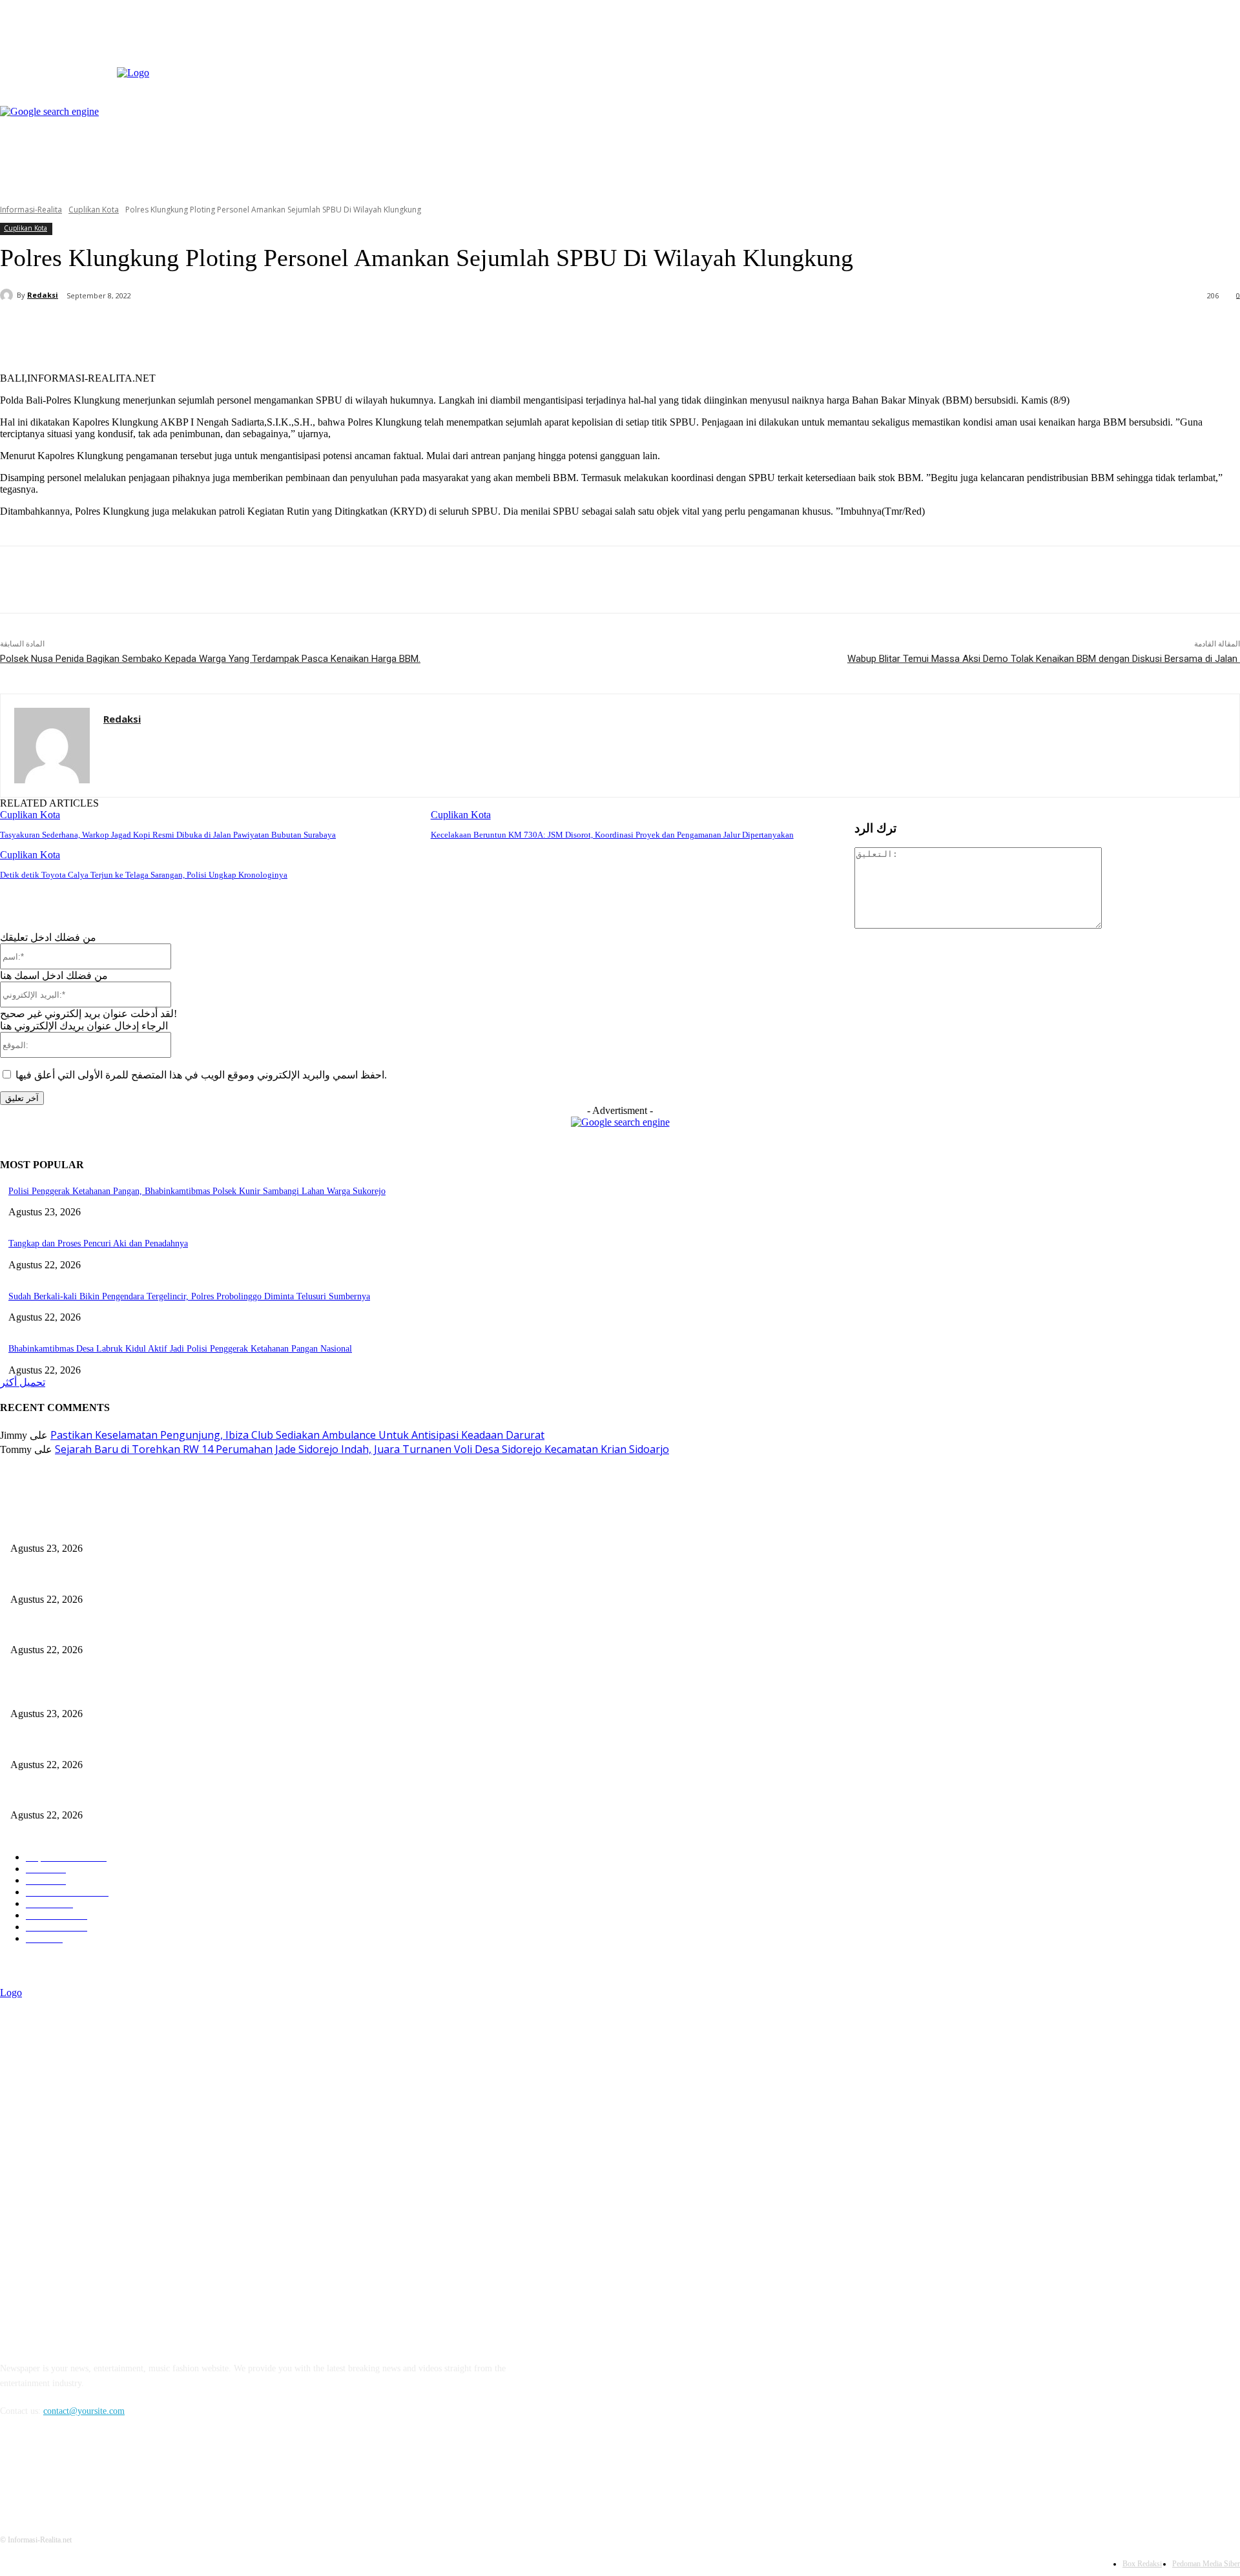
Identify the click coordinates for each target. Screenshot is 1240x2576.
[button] (1222, 178)
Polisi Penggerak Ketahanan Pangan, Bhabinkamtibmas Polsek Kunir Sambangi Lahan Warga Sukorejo (197, 1191)
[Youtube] (1058, 55)
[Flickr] (79, 2470)
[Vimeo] (1043, 55)
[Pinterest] (205, 329)
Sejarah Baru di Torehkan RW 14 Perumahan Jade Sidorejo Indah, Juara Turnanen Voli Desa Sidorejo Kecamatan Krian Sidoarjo (362, 1449)
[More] (299, 329)
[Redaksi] (8, 295)
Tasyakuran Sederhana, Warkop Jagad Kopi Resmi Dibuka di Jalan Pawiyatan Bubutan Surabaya (168, 835)
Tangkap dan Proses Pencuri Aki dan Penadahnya (98, 1243)
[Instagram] (1014, 55)
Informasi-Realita (31, 210)
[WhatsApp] (252, 329)
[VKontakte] (146, 2470)
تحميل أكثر (23, 1382)
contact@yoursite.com (84, 2411)
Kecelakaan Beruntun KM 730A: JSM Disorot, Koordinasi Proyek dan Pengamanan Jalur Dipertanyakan (612, 835)
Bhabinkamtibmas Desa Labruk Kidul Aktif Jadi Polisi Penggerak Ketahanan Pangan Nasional (180, 1349)
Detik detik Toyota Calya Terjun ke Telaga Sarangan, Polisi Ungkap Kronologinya (144, 875)
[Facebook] (999, 55)
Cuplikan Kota (94, 210)
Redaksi (43, 295)
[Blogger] (13, 2470)
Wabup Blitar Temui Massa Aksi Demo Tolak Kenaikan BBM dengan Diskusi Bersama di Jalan (1044, 659)
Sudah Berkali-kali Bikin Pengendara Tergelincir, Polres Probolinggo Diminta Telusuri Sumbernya (189, 1296)
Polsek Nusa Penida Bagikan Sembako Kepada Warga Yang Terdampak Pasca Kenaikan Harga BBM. (210, 659)
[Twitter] (1029, 55)
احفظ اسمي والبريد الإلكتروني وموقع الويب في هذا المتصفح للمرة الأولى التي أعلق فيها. (201, 1075)
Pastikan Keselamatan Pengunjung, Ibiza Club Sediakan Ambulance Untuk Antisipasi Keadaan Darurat (297, 1435)
